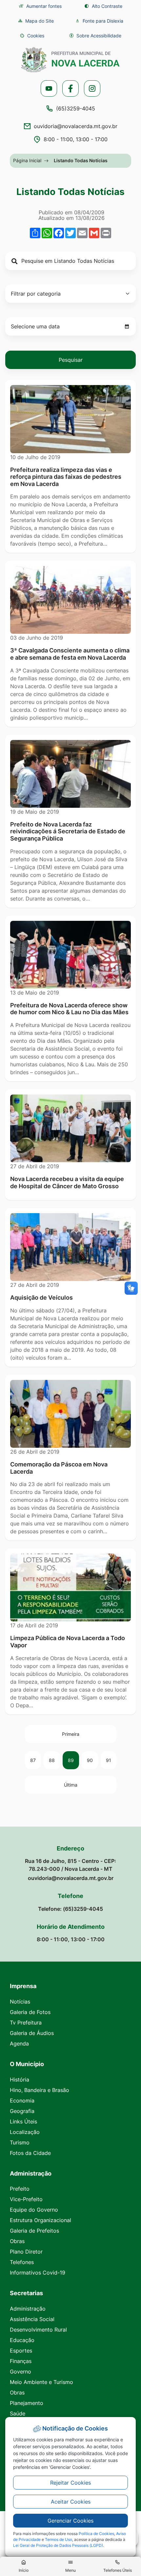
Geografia (22, 2111)
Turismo (20, 2142)
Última (71, 1785)
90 (90, 1760)
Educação (22, 2340)
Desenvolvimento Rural (38, 2330)
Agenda (19, 2043)
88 (52, 1760)
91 (109, 1760)
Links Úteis (23, 2121)
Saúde (18, 2413)
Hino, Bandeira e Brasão (40, 2090)
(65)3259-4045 (76, 108)
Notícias (20, 2002)
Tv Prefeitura (26, 2023)
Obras (17, 2241)
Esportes (21, 2351)
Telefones (22, 2262)
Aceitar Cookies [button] (71, 2502)
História (20, 2080)
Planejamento (27, 2403)
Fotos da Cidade (30, 2153)
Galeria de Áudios (32, 2033)
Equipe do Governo (34, 2210)
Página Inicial (27, 160)
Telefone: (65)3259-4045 (70, 1909)
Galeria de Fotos (30, 2012)
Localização (25, 2132)
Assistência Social (32, 2319)
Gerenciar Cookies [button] (70, 2521)
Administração (28, 2309)
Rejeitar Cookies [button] (70, 2483)
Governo (20, 2372)
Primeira (71, 1734)
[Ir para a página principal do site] (70, 60)
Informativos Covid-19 (38, 2273)
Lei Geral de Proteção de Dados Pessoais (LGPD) (58, 2545)
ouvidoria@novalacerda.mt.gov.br (76, 126)
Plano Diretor (26, 2252)
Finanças (21, 2361)
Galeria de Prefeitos (34, 2231)
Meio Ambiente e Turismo (41, 2382)
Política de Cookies (96, 2534)
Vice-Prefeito (26, 2199)
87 (33, 1760)
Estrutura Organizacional (40, 2220)
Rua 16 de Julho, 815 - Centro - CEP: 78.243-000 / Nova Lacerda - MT (70, 1865)
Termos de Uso (59, 2539)
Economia (22, 2101)
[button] (32, 36)
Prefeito (20, 2189)
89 (71, 1760)
